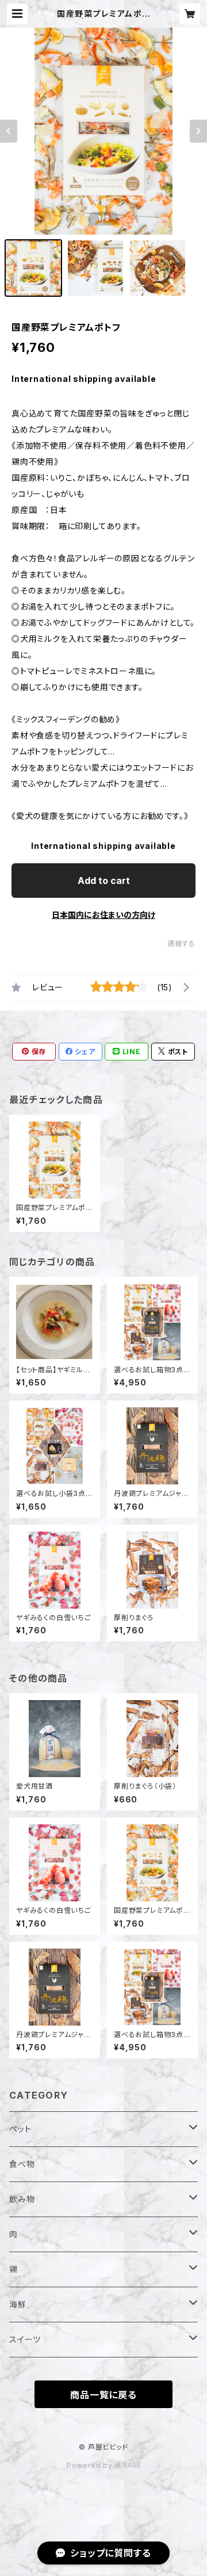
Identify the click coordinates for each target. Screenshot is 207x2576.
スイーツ (25, 2339)
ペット (20, 2129)
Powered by (91, 2465)
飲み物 (22, 2199)
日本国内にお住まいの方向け (103, 915)
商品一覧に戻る (103, 2395)
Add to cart (104, 881)
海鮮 (18, 2304)
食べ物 (22, 2164)
